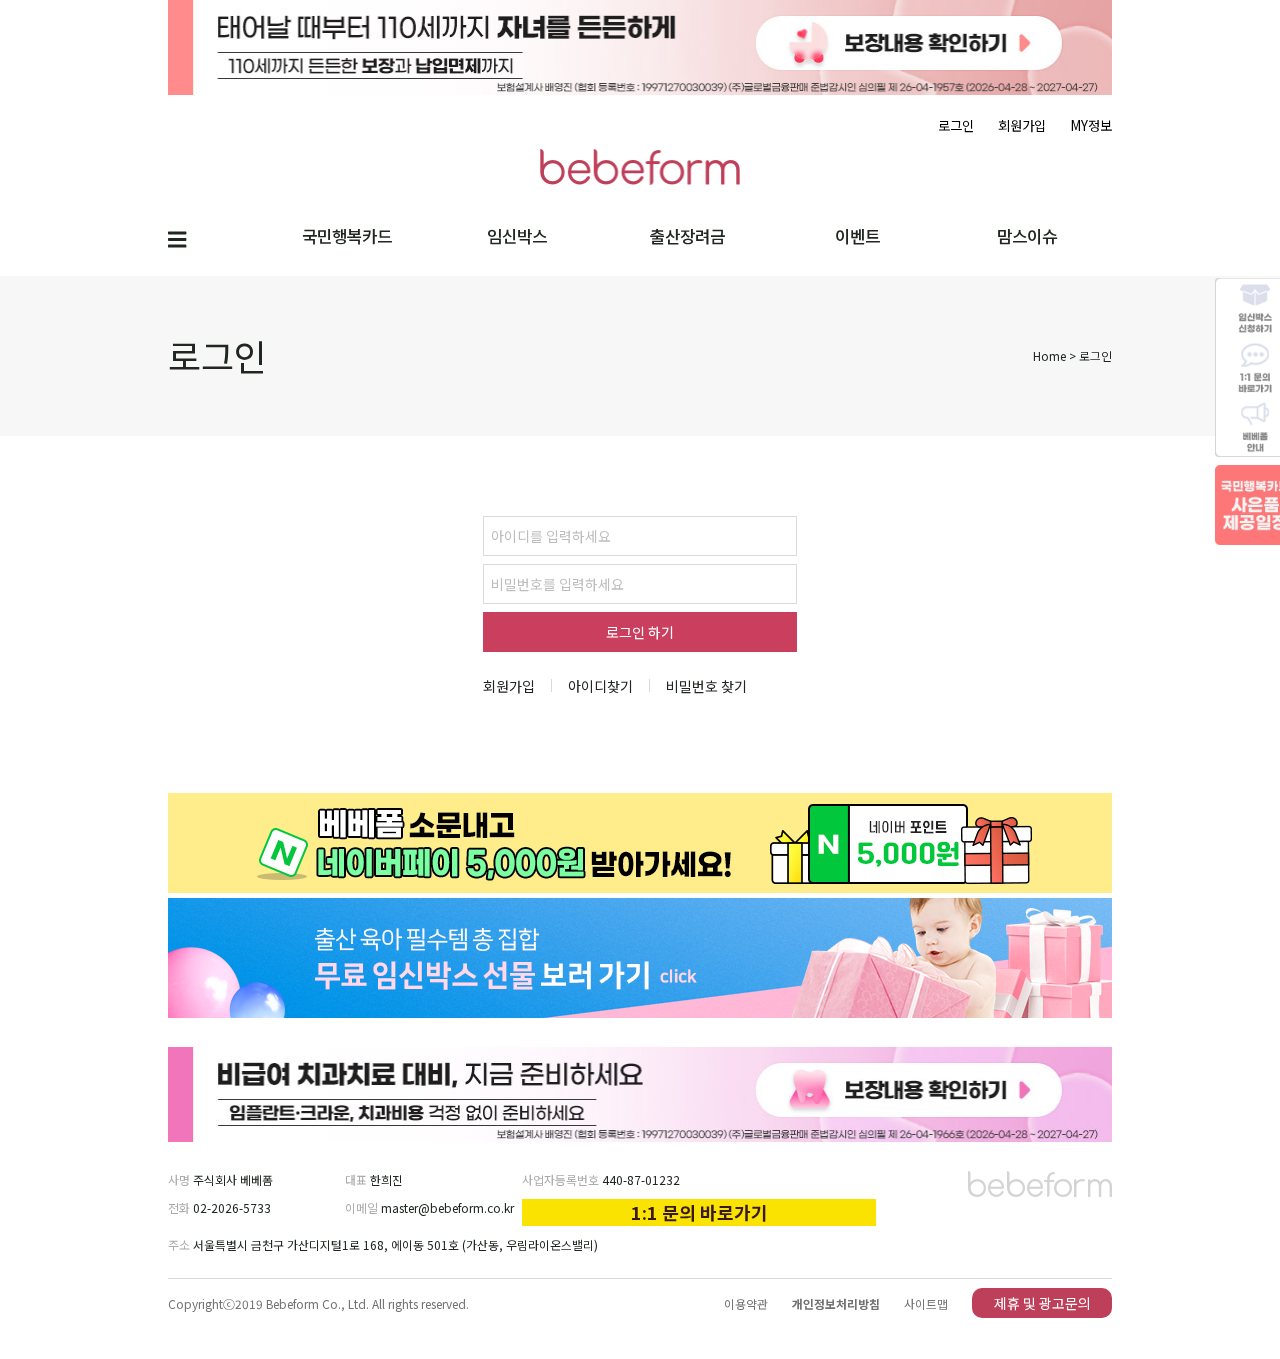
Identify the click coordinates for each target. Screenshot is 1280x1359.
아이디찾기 (600, 686)
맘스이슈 (1027, 236)
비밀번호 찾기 (706, 686)
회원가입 (1022, 125)
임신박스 (517, 236)
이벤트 (857, 236)
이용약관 (746, 1303)
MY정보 (1091, 125)
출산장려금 (687, 236)
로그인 (956, 125)
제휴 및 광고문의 (1042, 1303)
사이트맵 (926, 1303)
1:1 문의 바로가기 (699, 1212)
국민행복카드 (347, 236)
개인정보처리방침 (836, 1303)
